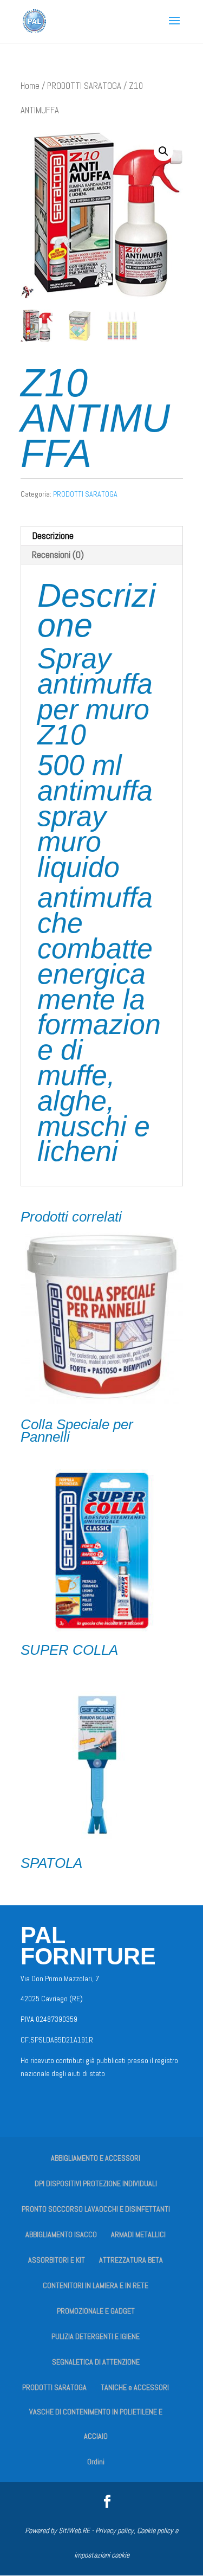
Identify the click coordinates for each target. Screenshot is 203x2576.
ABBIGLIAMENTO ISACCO (61, 2234)
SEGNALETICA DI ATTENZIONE (96, 2362)
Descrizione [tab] (53, 535)
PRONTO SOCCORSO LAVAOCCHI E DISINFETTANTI (96, 2209)
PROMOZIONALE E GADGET (96, 2311)
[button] (163, 151)
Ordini (96, 2462)
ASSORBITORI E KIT (57, 2260)
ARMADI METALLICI (138, 2234)
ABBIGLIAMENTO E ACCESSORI (96, 2158)
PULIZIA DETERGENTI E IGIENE (96, 2336)
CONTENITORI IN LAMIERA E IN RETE (96, 2285)
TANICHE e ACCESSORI (135, 2387)
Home (30, 86)
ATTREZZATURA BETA (131, 2260)
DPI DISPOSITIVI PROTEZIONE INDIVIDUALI (96, 2183)
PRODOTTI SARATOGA (84, 86)
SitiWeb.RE (74, 2530)
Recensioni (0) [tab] (58, 554)
